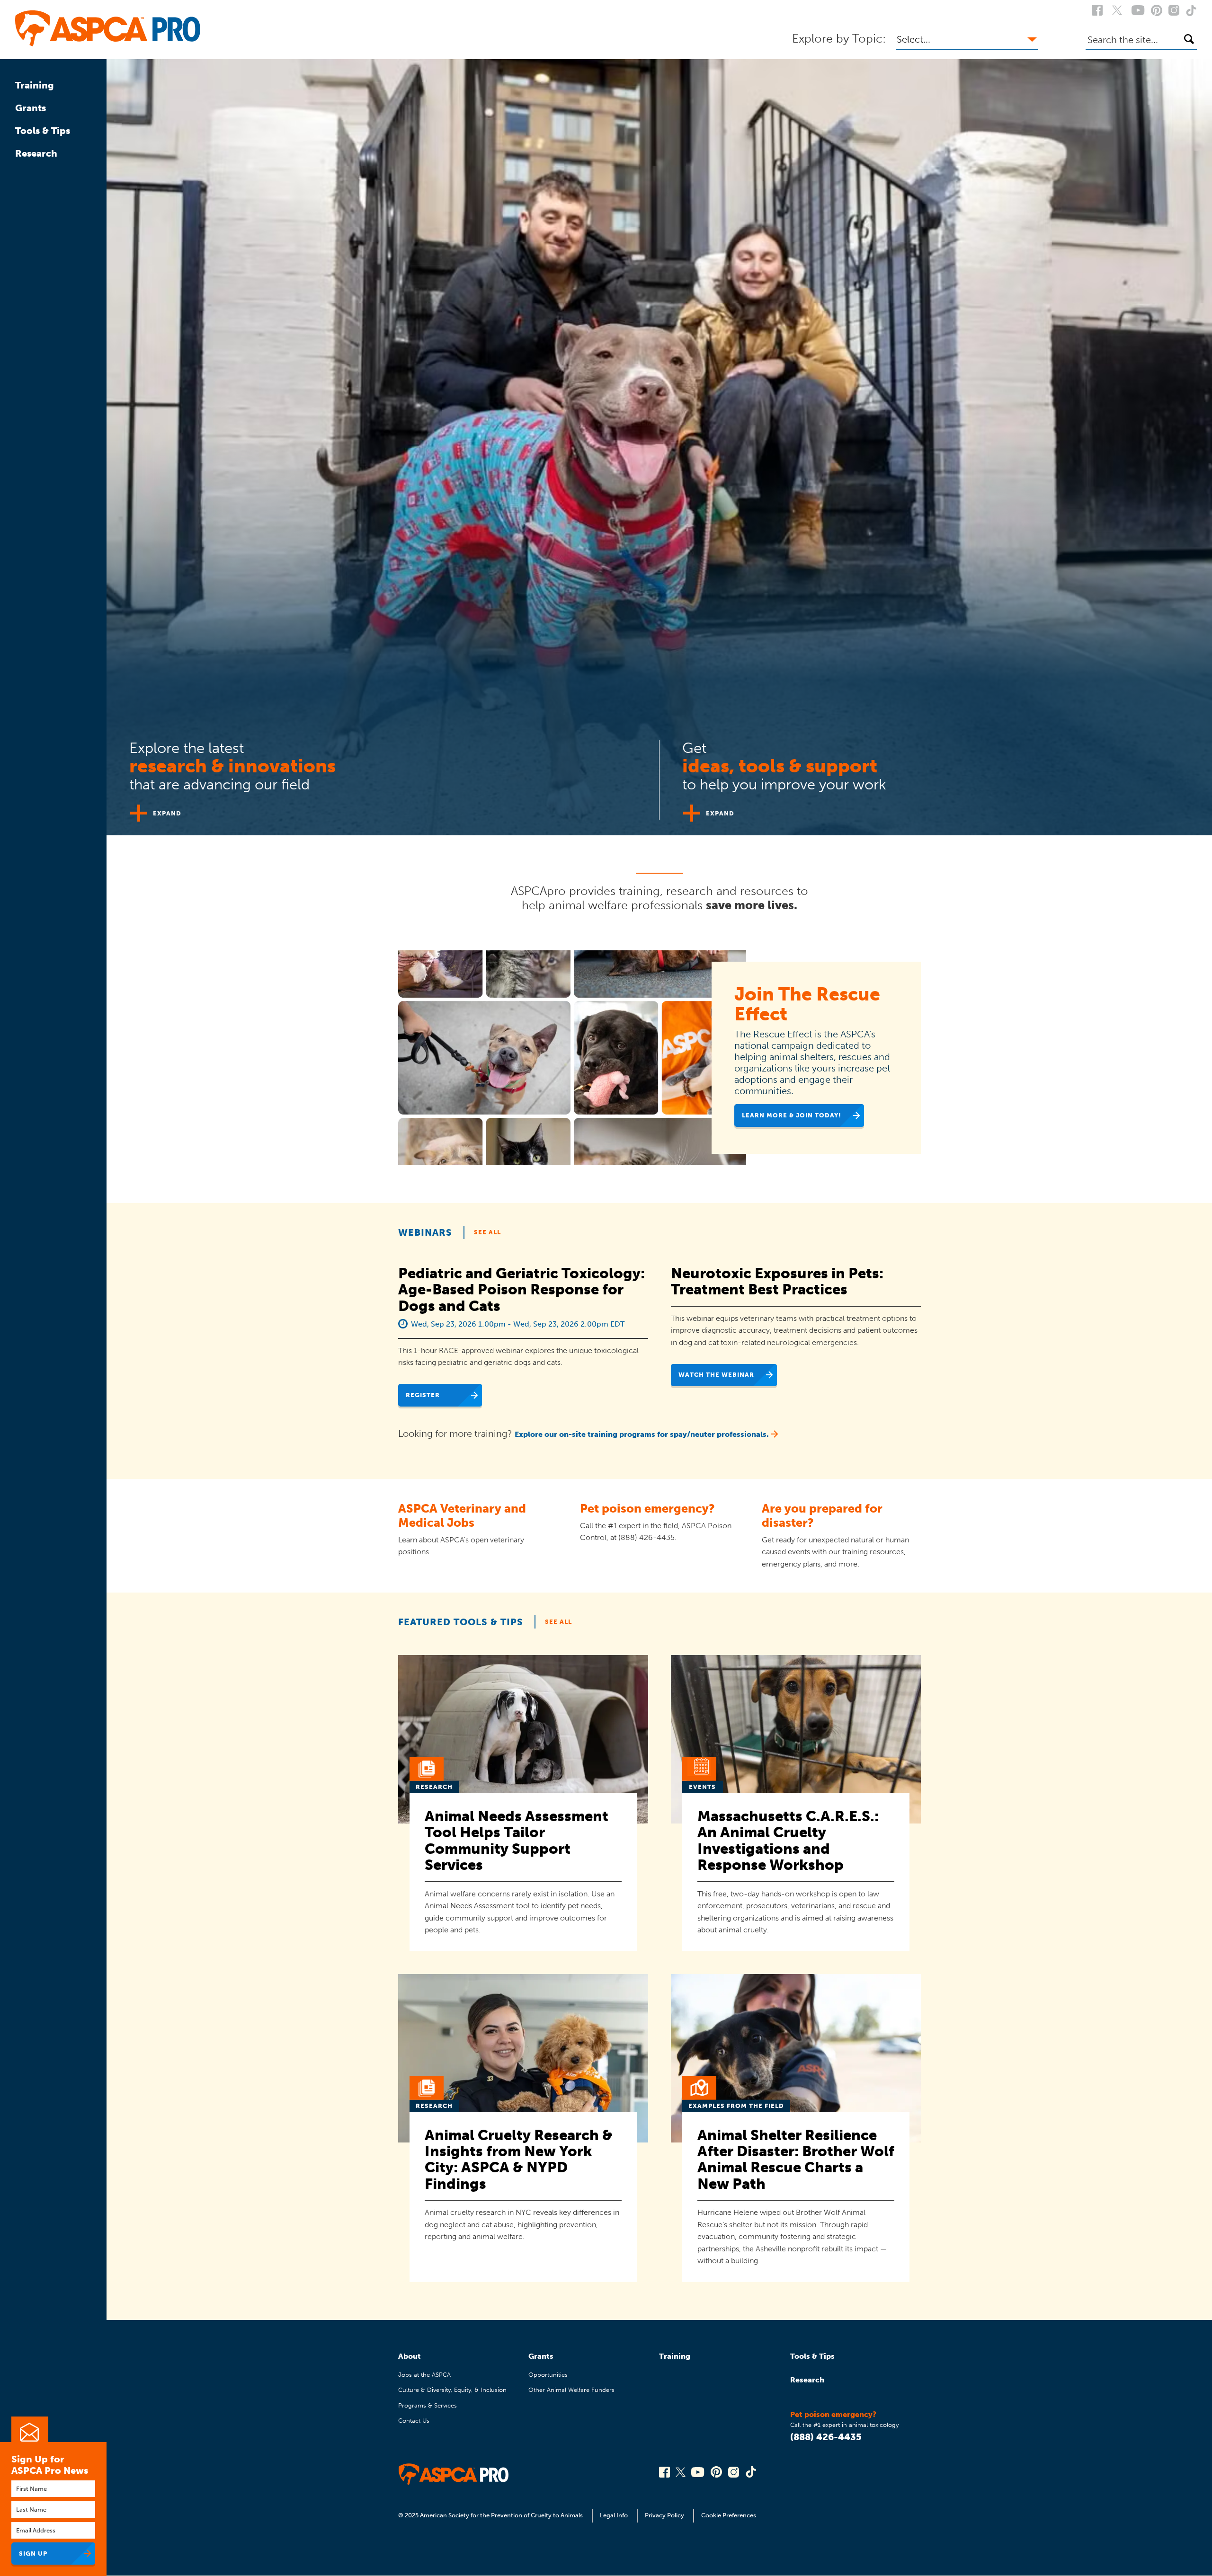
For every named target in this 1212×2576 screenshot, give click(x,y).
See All (487, 1232)
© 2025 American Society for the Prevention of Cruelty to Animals (491, 2515)
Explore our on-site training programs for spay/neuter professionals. (642, 1434)
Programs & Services (428, 2405)
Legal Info (614, 2515)
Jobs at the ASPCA (424, 2375)
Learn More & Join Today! (792, 1115)
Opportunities (548, 2375)
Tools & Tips (43, 131)
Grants (31, 108)
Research (36, 153)
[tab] (383, 776)
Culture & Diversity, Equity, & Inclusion (452, 2390)
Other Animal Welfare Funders (571, 2390)
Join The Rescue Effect (807, 1004)
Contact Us (414, 2421)
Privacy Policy (664, 2515)
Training (35, 85)
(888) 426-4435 (826, 2437)
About (410, 2356)
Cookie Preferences (729, 2515)
